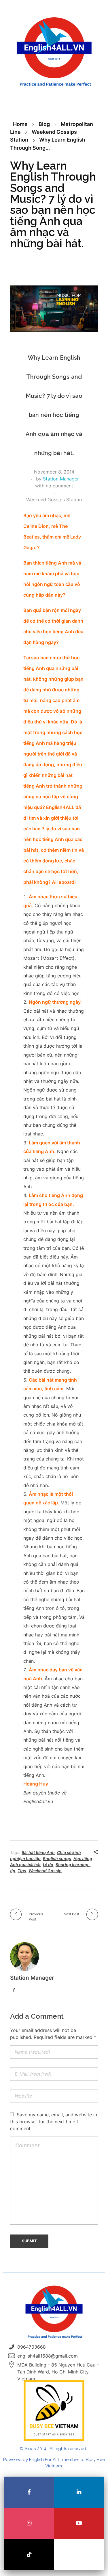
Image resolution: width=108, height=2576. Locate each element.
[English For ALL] (54, 52)
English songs (57, 1858)
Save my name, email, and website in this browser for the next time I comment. (54, 2122)
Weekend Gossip (45, 1871)
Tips (22, 1871)
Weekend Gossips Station (54, 500)
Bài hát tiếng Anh (38, 1852)
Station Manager (61, 479)
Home (20, 124)
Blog (44, 124)
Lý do (48, 1865)
